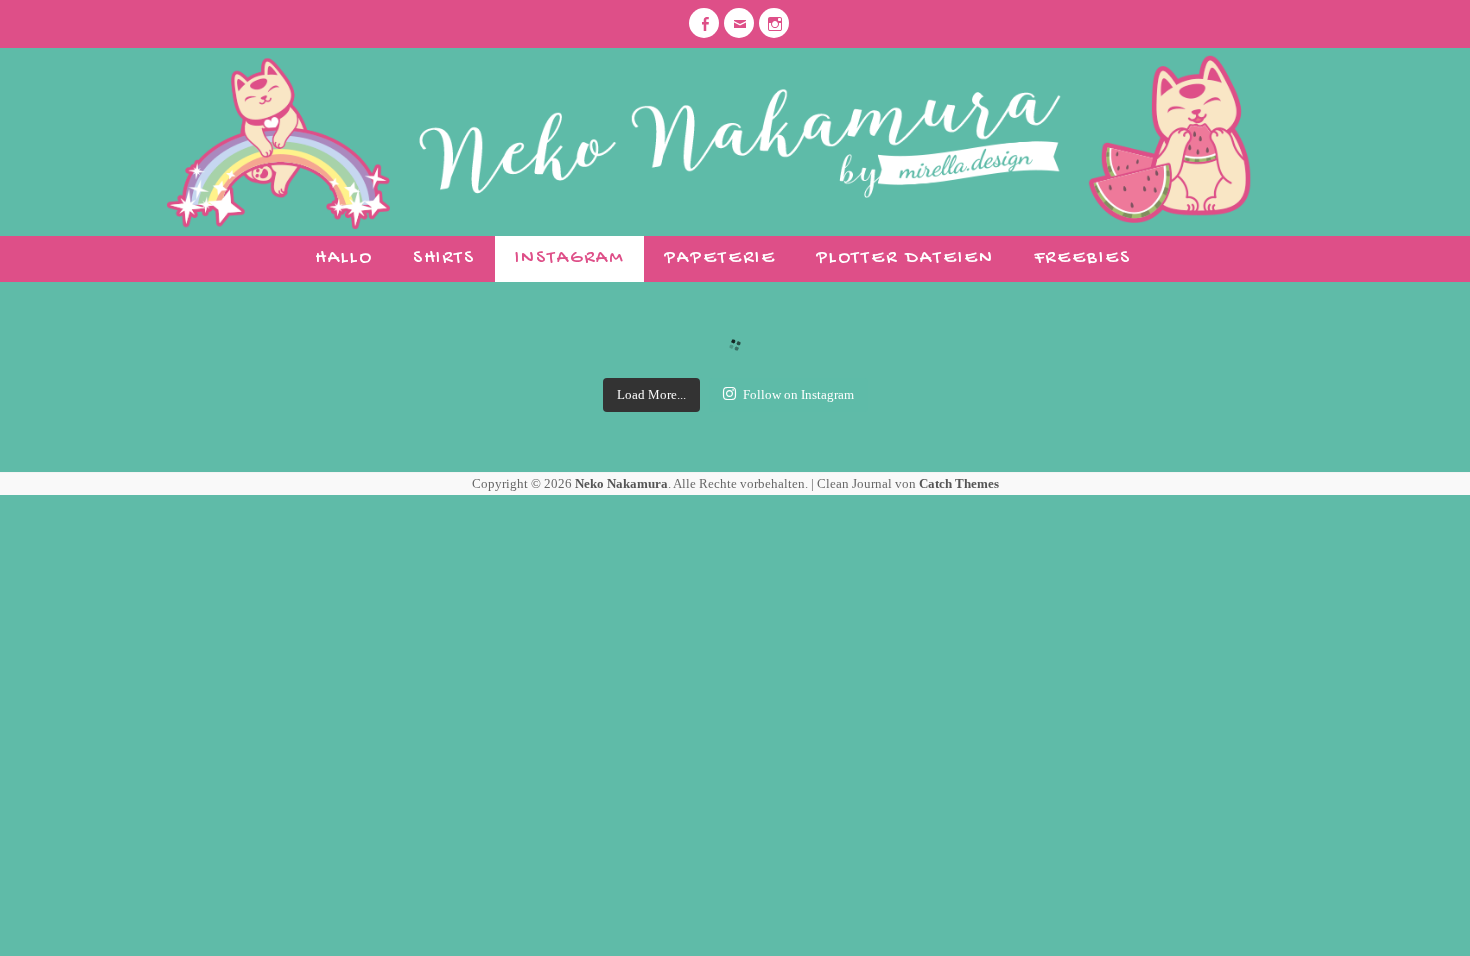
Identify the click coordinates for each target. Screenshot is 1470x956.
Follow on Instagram (798, 394)
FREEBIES (1082, 258)
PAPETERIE (719, 258)
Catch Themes (959, 483)
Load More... (651, 394)
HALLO (344, 258)
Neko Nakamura (621, 483)
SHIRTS (444, 258)
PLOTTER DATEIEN (905, 258)
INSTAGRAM (569, 258)
